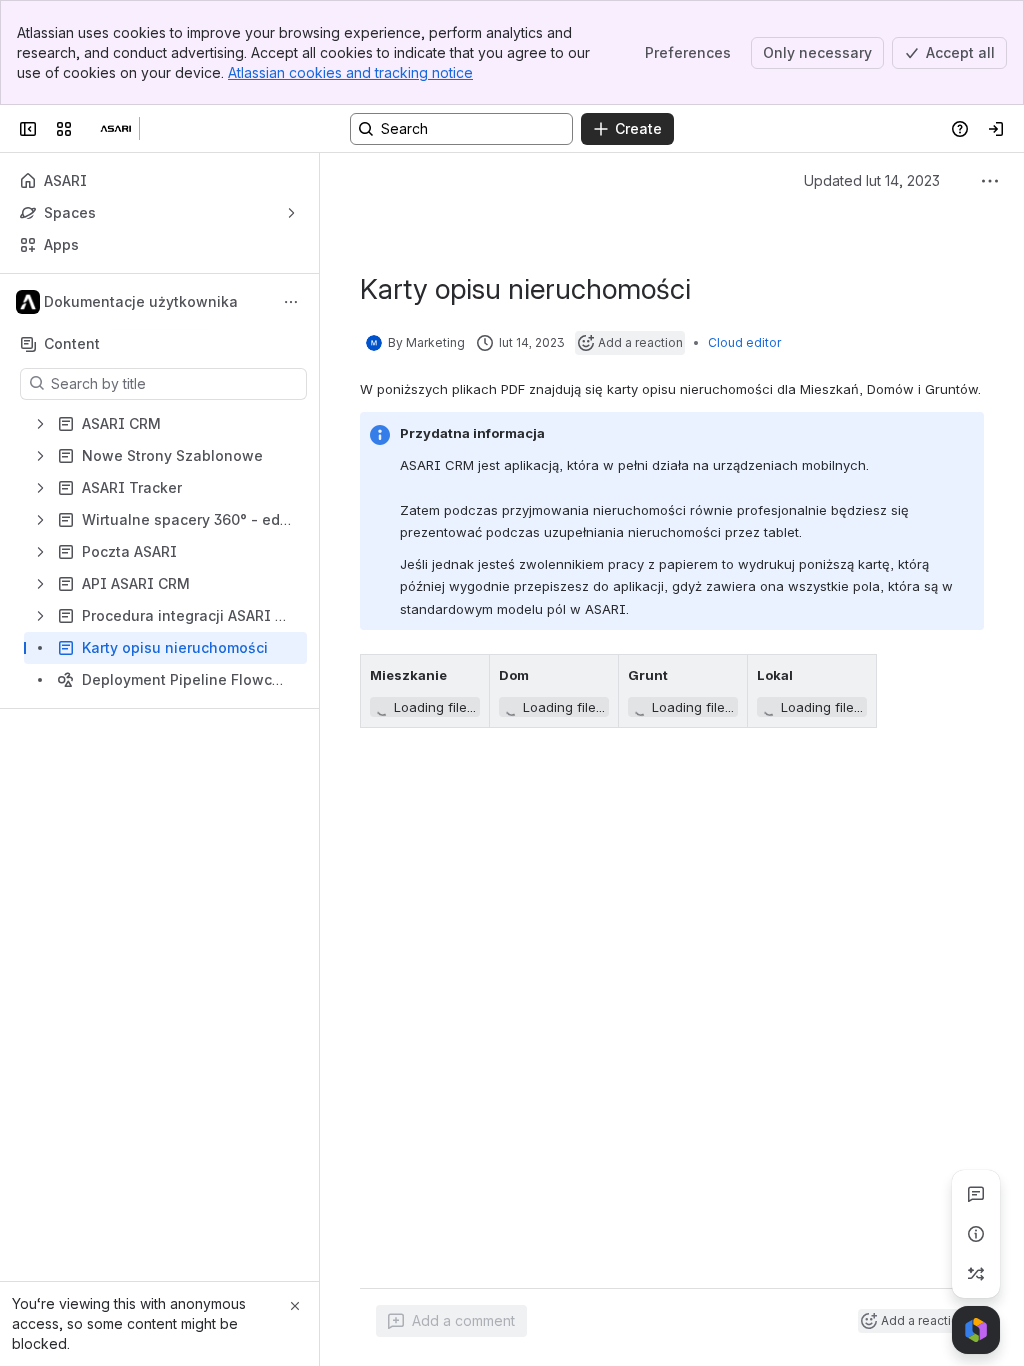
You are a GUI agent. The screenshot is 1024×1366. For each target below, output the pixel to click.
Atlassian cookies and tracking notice (350, 72)
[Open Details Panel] (976, 1234)
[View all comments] (976, 1194)
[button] (469, 675)
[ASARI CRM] (116, 129)
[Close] (295, 1306)
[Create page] (976, 1274)
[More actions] (291, 302)
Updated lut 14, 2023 (872, 180)
